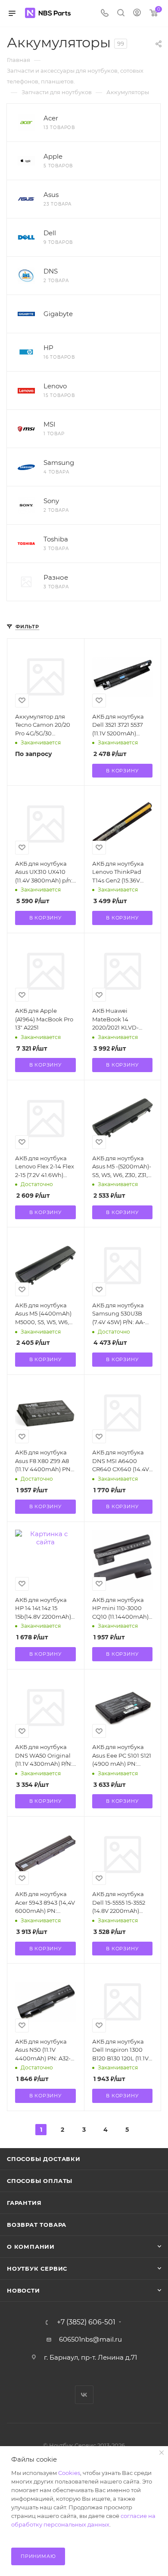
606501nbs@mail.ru (90, 2339)
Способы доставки (44, 2159)
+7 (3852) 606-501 (86, 2322)
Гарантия (24, 2203)
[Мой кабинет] (137, 14)
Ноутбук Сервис (37, 2269)
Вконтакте (84, 2395)
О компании (31, 2247)
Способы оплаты (40, 2181)
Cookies (69, 2473)
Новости (23, 2290)
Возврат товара (37, 2225)
